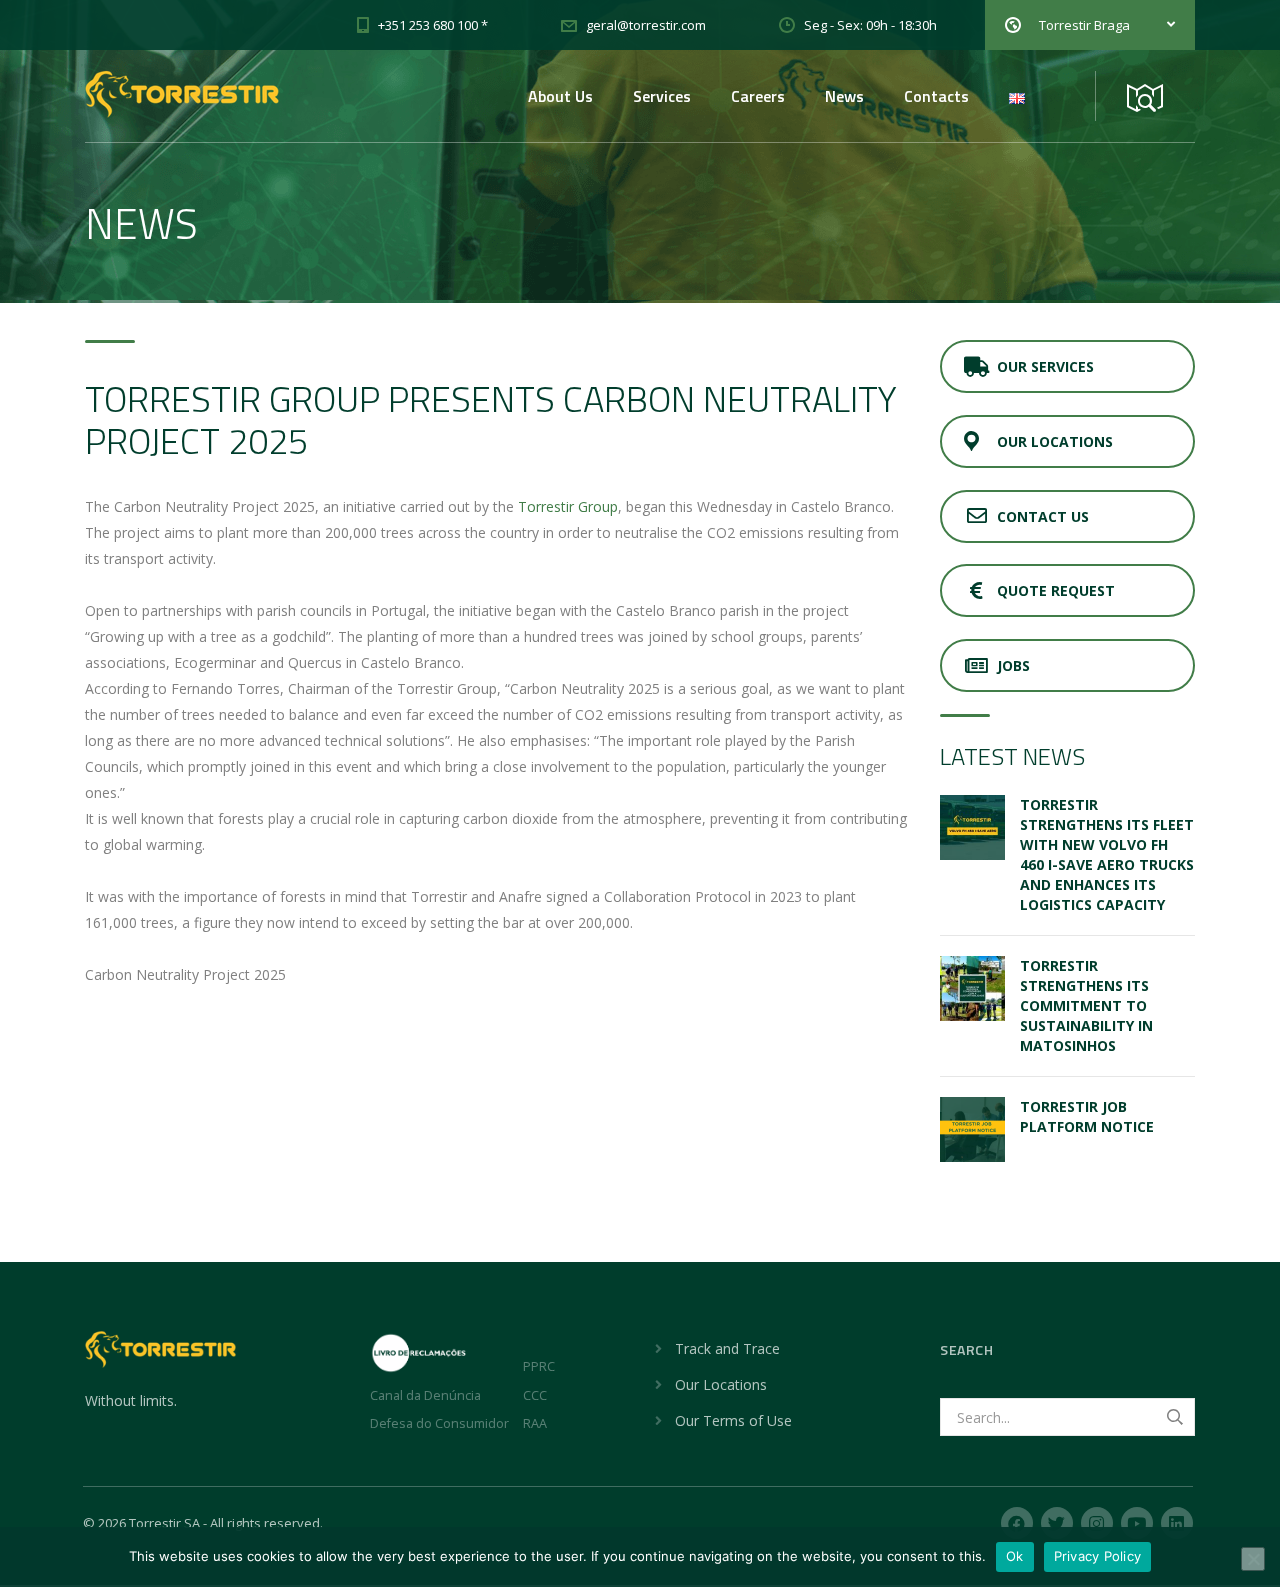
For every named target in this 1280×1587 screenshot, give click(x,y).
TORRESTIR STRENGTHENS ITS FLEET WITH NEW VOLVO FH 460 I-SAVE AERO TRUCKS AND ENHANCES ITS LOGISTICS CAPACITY (1107, 854)
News (844, 96)
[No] (1253, 1559)
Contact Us (1043, 516)
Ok (1015, 1556)
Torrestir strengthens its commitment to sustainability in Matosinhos (1086, 1005)
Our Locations (1055, 441)
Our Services (1045, 366)
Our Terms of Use (733, 1420)
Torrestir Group (568, 506)
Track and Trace (727, 1348)
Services (662, 96)
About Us (560, 96)
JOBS (1013, 665)
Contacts (936, 96)
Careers (758, 96)
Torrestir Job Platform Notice (1087, 1116)
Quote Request (1056, 590)
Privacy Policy (1098, 1556)
